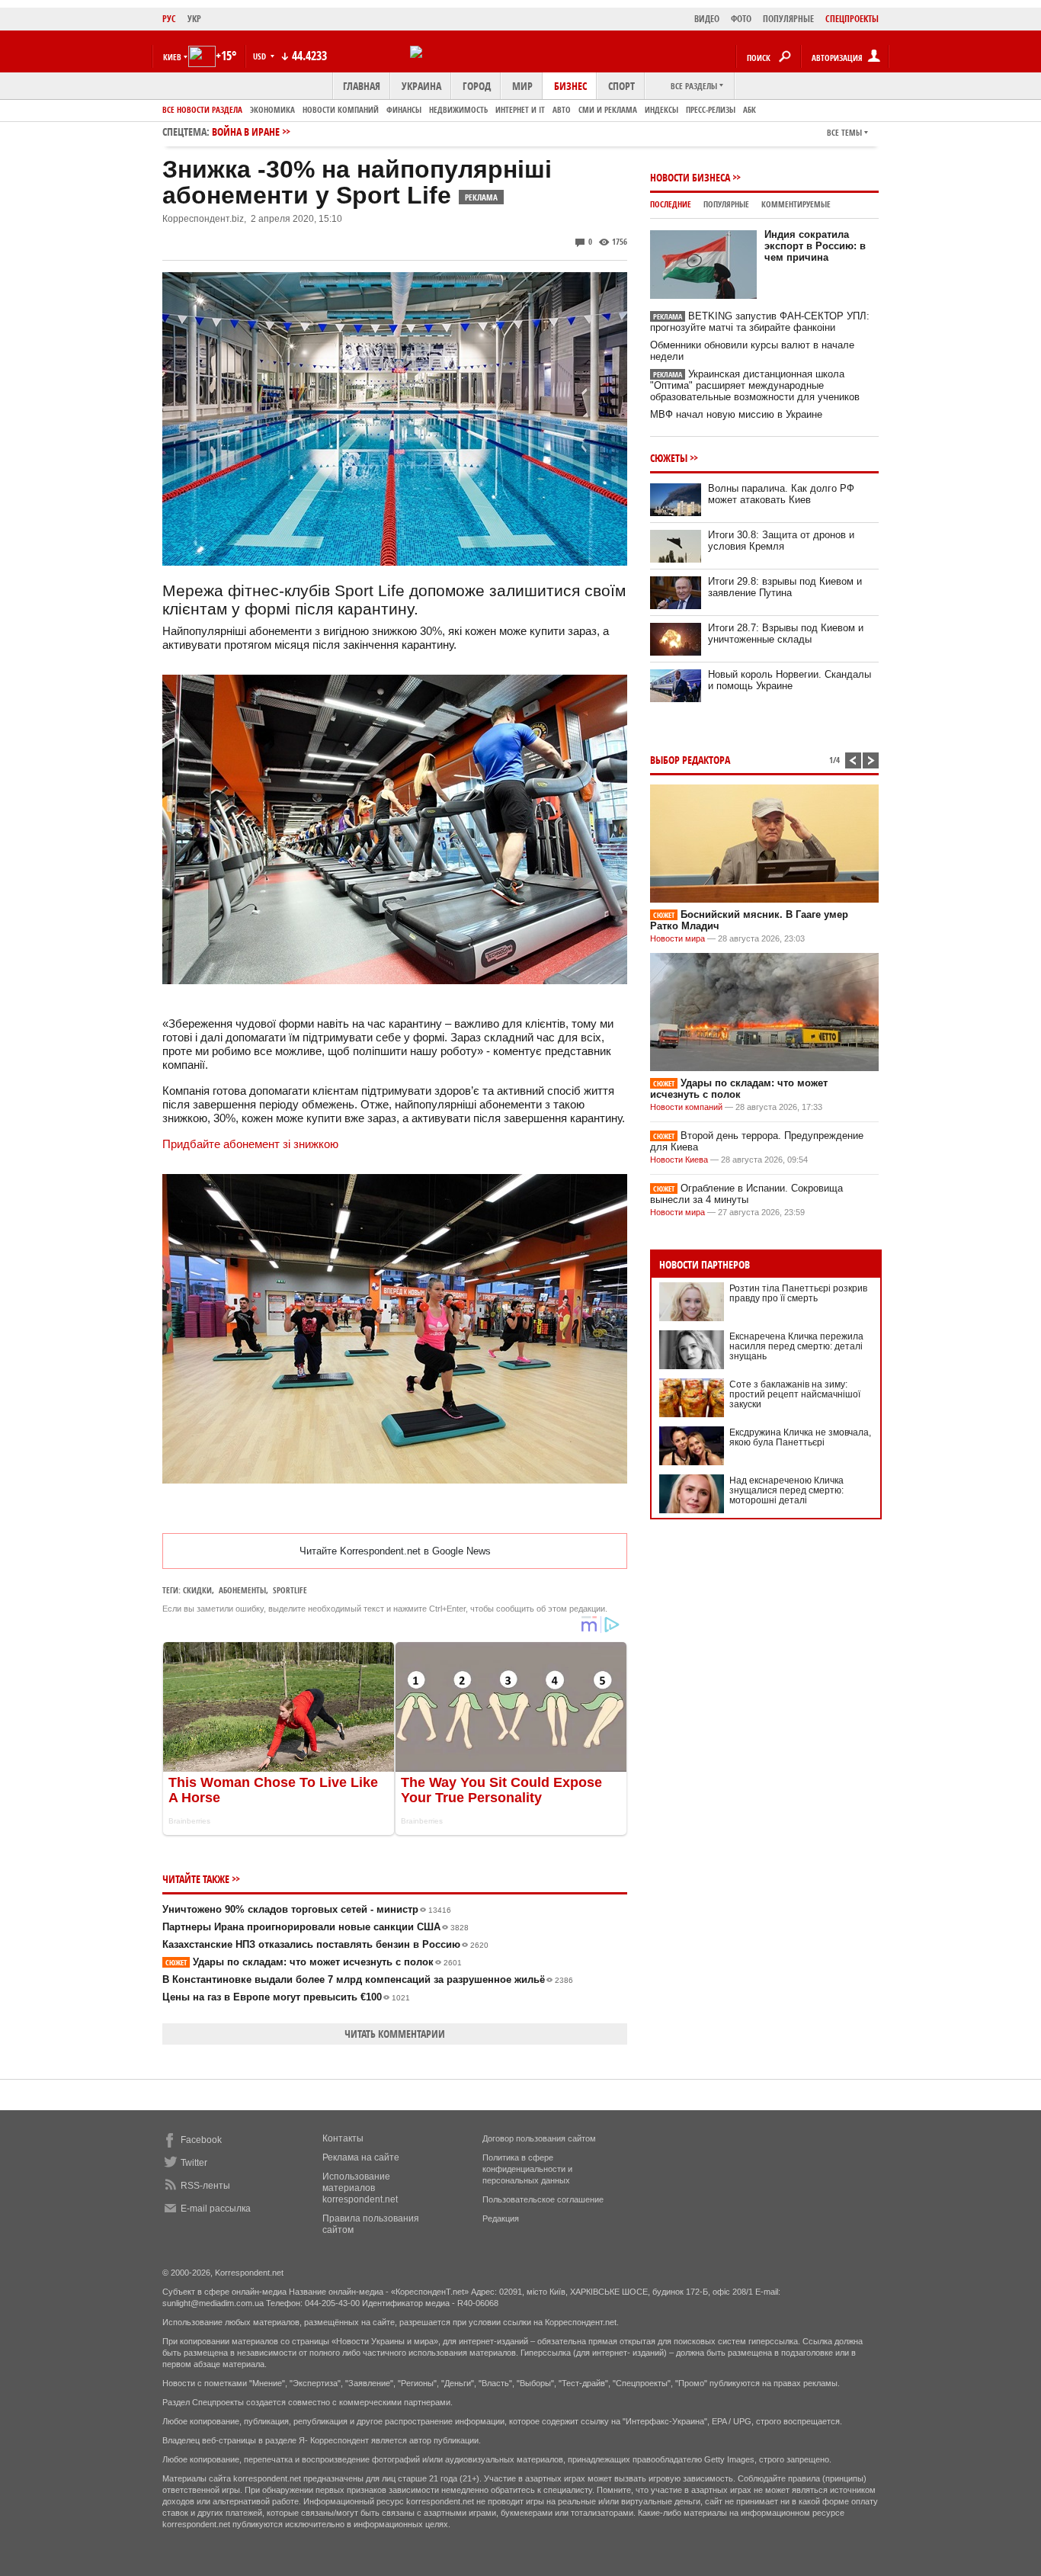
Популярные (726, 204)
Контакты (343, 2138)
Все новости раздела (202, 109)
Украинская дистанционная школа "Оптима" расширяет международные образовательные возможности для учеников (755, 385)
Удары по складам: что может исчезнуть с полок (314, 1962)
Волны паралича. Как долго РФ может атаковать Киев (781, 494)
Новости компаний (341, 109)
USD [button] (261, 56)
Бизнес (570, 86)
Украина (421, 86)
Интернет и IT (520, 109)
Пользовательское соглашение (543, 2199)
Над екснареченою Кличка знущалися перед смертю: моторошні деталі (786, 1490)
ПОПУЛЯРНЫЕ (788, 19)
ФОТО (741, 19)
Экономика (272, 109)
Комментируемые (796, 204)
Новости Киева (679, 1160)
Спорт (621, 86)
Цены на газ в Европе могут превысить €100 (286, 1997)
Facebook (201, 2140)
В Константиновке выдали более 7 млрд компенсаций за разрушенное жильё (368, 1979)
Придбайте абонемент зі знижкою (250, 1144)
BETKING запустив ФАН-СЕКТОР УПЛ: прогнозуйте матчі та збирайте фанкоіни (760, 322)
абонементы (242, 1590)
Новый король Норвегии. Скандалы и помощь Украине (790, 680)
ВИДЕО (707, 19)
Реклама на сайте (361, 2157)
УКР (194, 19)
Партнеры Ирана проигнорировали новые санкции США (316, 1927)
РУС (169, 19)
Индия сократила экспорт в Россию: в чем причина (815, 246)
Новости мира (677, 938)
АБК (750, 109)
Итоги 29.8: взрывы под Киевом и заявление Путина (785, 587)
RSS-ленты (205, 2186)
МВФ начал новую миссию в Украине (736, 414)
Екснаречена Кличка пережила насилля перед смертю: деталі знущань (796, 1346)
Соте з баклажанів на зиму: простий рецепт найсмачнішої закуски (795, 1394)
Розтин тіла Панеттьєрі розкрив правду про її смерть (798, 1293)
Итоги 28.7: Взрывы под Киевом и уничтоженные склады (786, 634)
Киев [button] (172, 57)
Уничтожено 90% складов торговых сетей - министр (307, 1909)
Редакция (501, 2218)
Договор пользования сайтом (539, 2138)
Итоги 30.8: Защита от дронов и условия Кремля (781, 541)
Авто (562, 109)
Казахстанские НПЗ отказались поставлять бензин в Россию (325, 1944)
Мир (522, 86)
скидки (197, 1590)
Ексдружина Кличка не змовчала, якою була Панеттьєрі (800, 1437)
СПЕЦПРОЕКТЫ (852, 19)
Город (477, 86)
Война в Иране (246, 132)
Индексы (661, 109)
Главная (362, 86)
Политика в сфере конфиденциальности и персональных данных (527, 2169)
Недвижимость (458, 109)
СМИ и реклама (608, 109)
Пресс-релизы (711, 109)
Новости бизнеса (690, 177)
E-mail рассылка (216, 2209)
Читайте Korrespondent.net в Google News (395, 1551)
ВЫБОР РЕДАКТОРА (690, 760)
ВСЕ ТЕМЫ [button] (844, 132)
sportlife (290, 1590)
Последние (671, 204)
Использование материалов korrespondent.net (360, 2188)
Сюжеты (669, 458)
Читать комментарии (395, 2034)
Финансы (404, 109)
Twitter (194, 2163)
